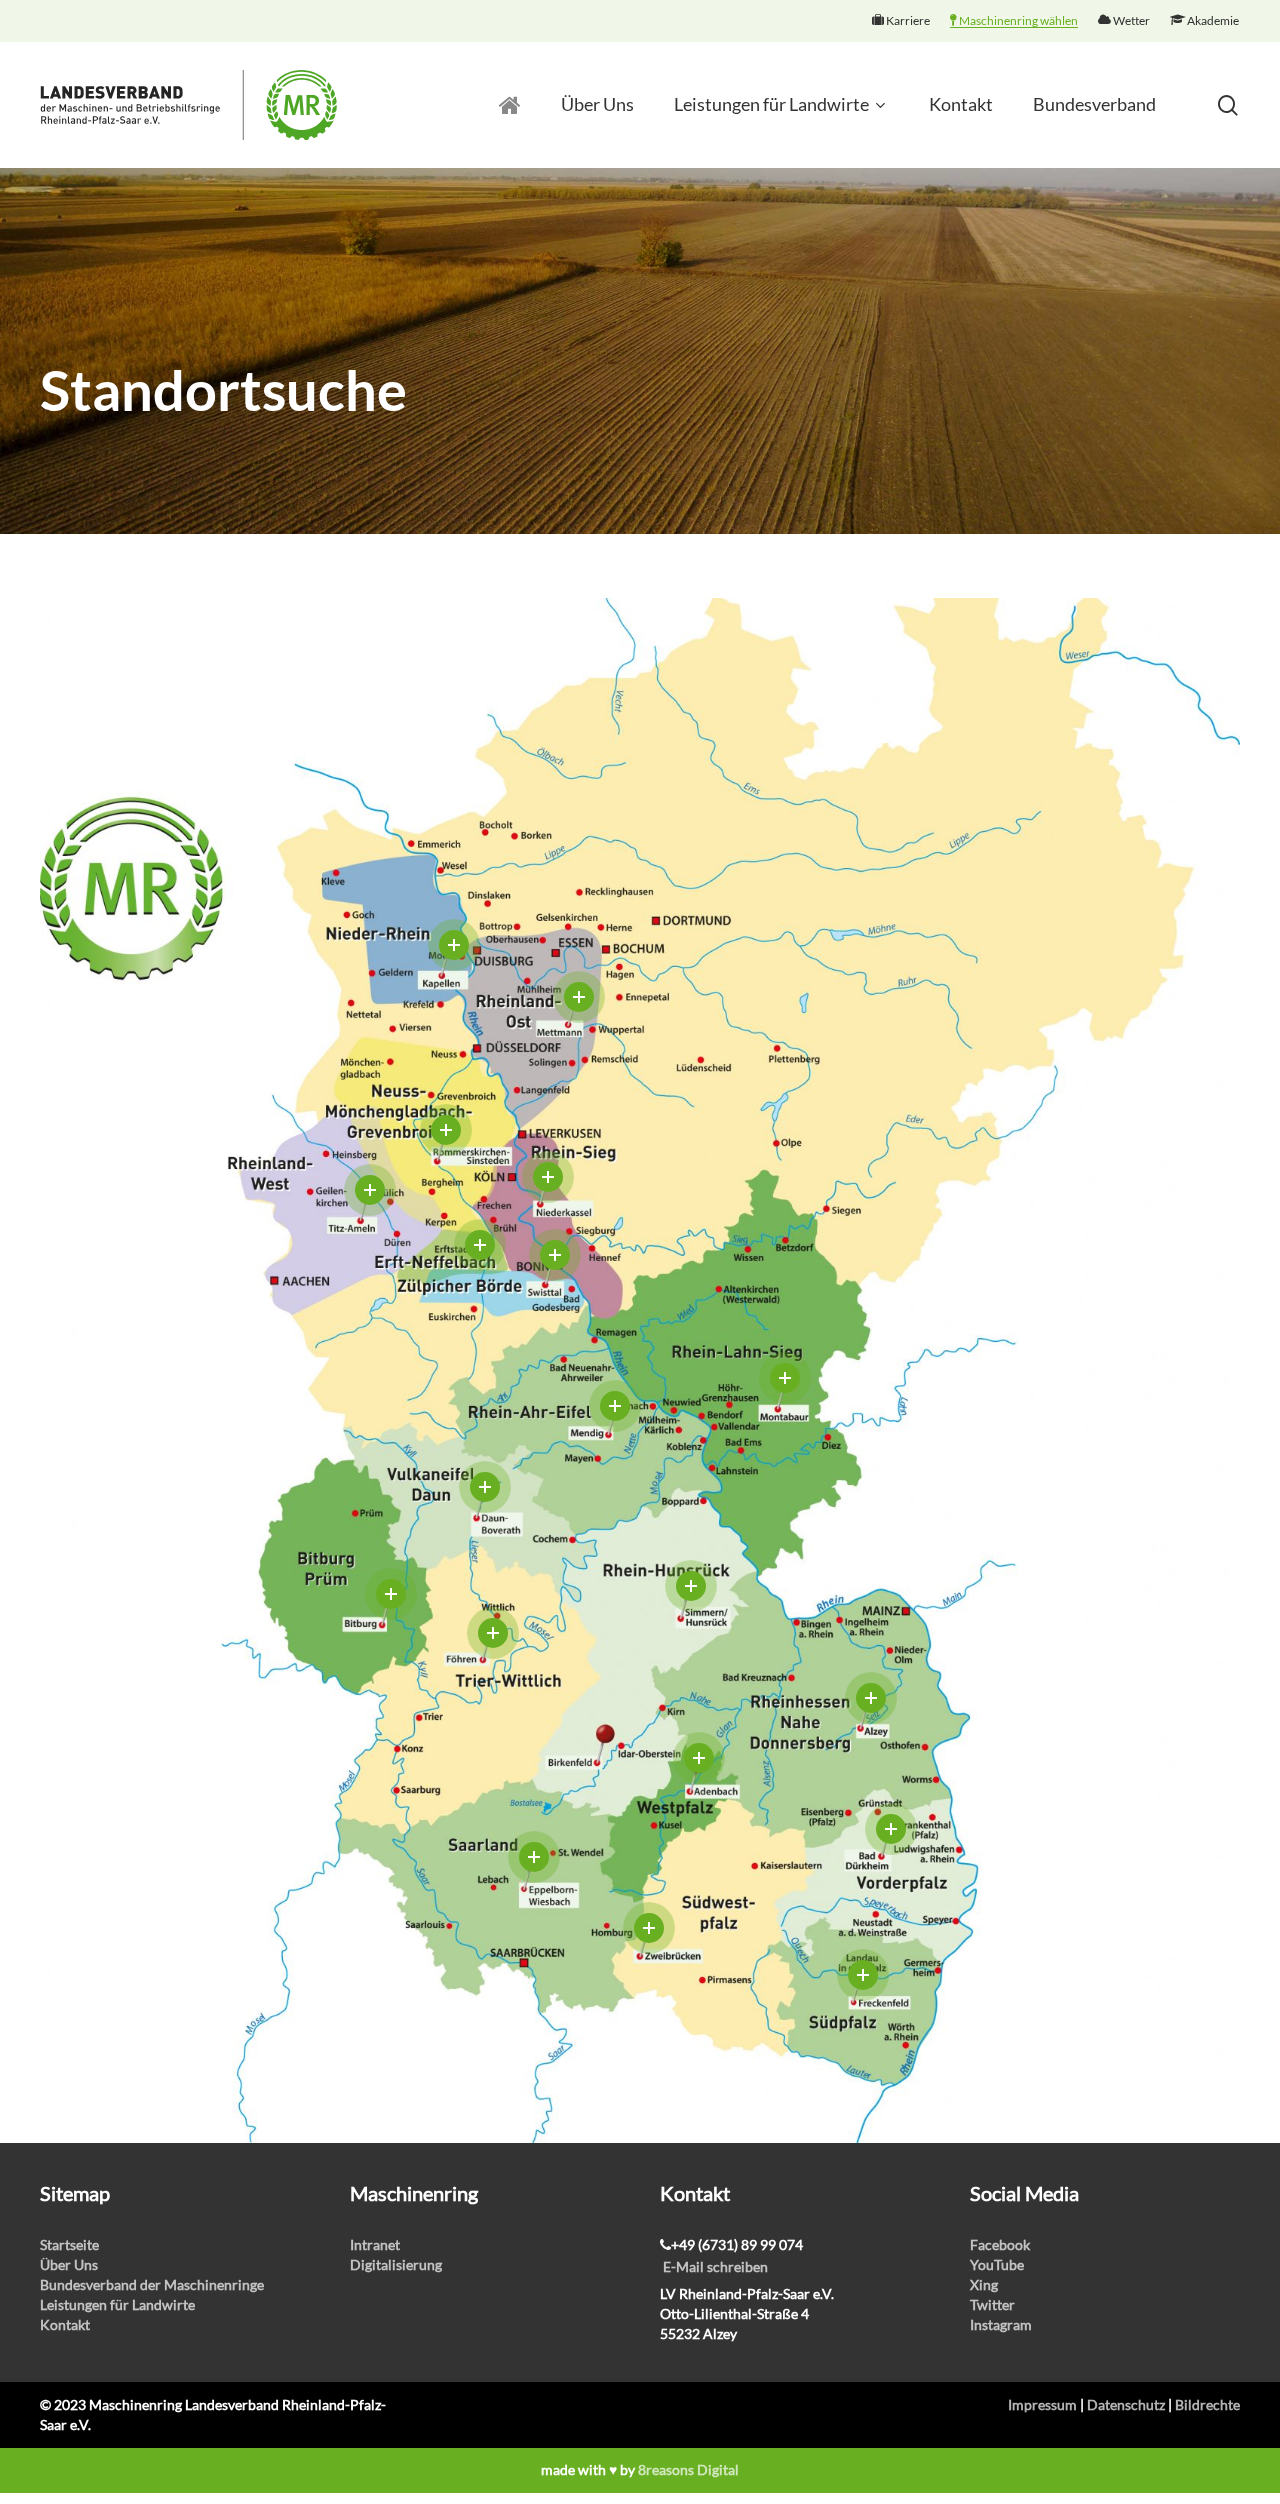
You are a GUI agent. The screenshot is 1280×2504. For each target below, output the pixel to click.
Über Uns (69, 2264)
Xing (984, 2284)
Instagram (1001, 2324)
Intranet (375, 2244)
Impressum (1042, 2404)
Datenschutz (1126, 2404)
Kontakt (65, 2324)
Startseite (69, 2244)
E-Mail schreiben (715, 2266)
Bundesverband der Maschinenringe (152, 2284)
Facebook (1000, 2244)
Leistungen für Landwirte (117, 2304)
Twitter (992, 2304)
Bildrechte (1207, 2404)
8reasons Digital (688, 2469)
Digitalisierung (396, 2264)
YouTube (997, 2264)
